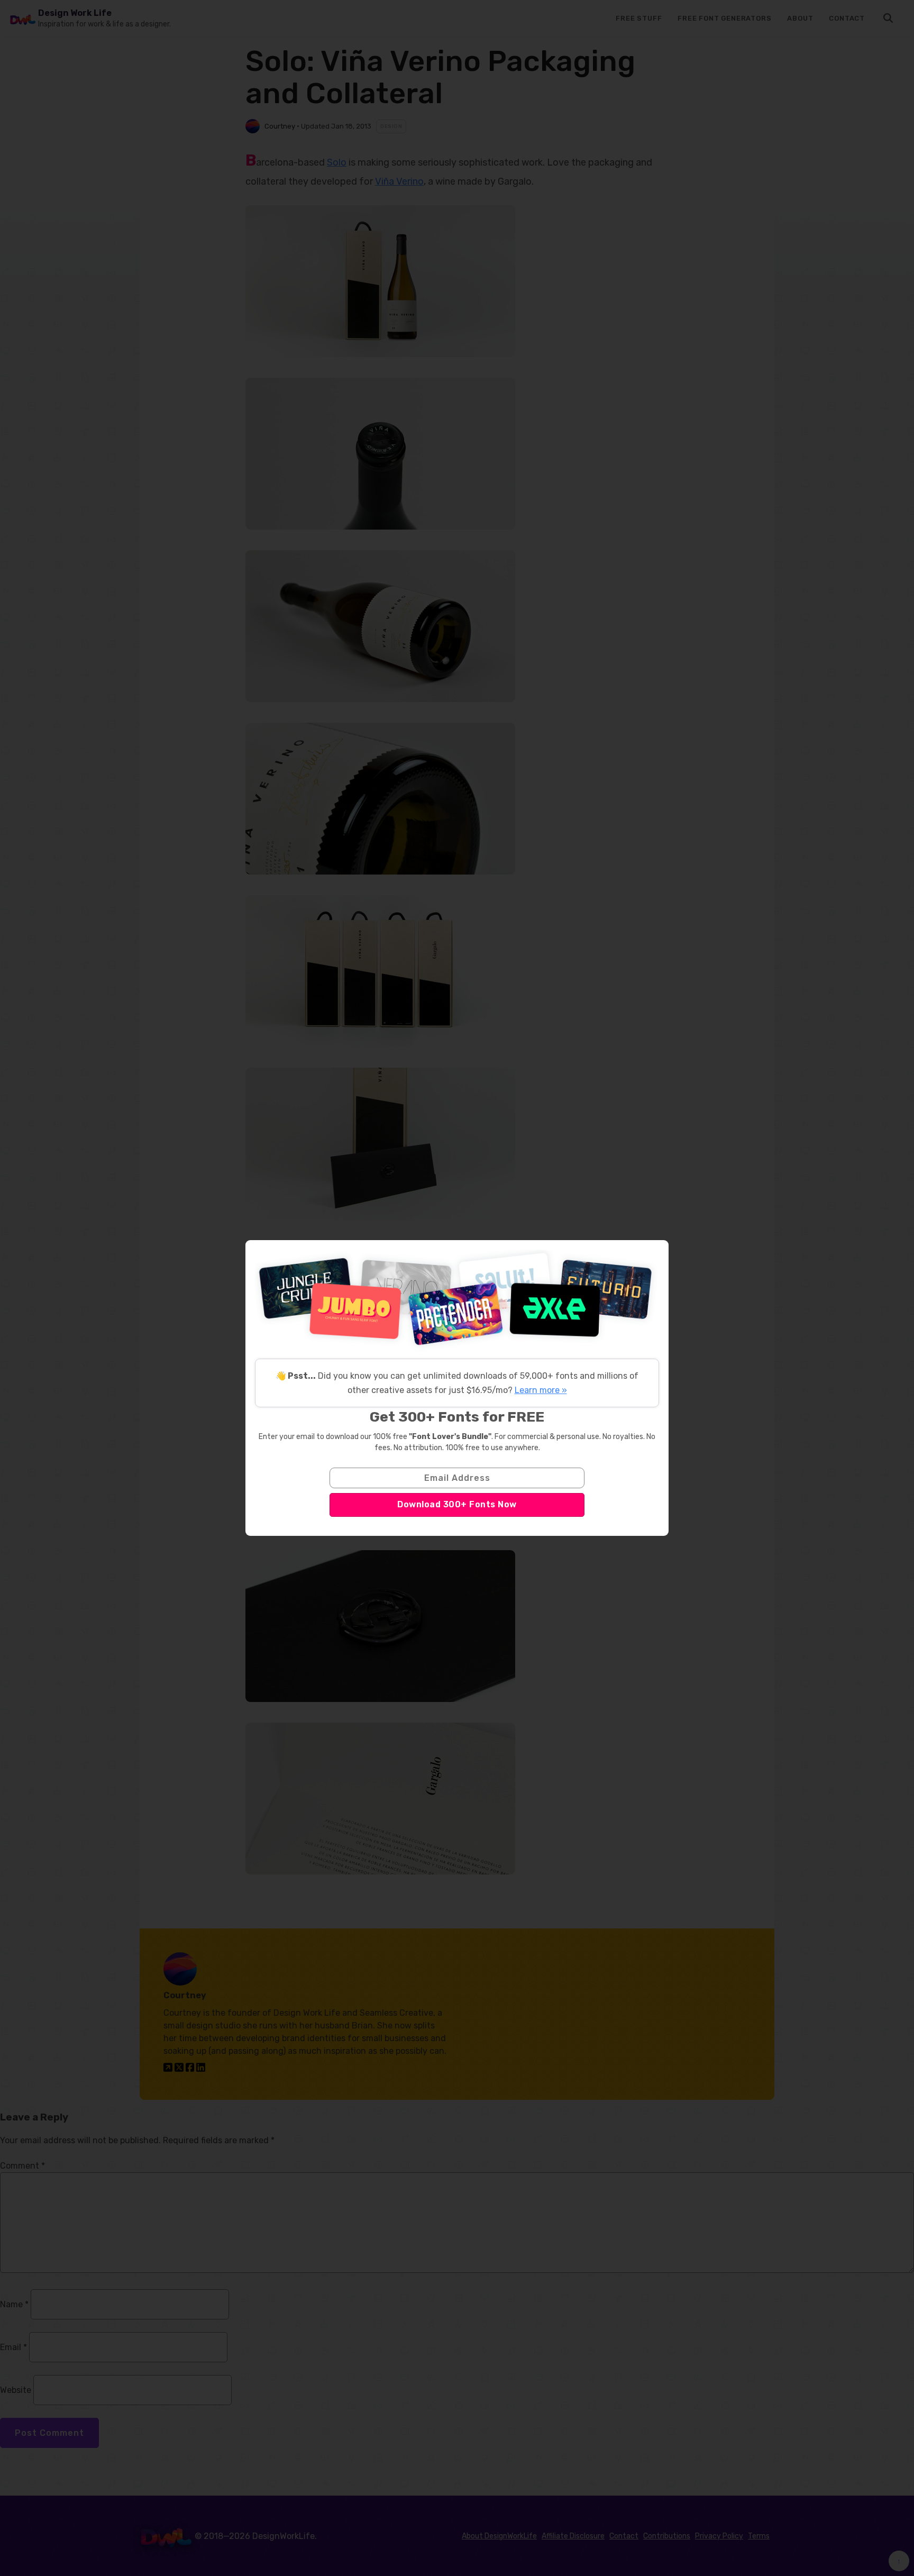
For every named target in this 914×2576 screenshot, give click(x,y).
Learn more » (541, 1390)
